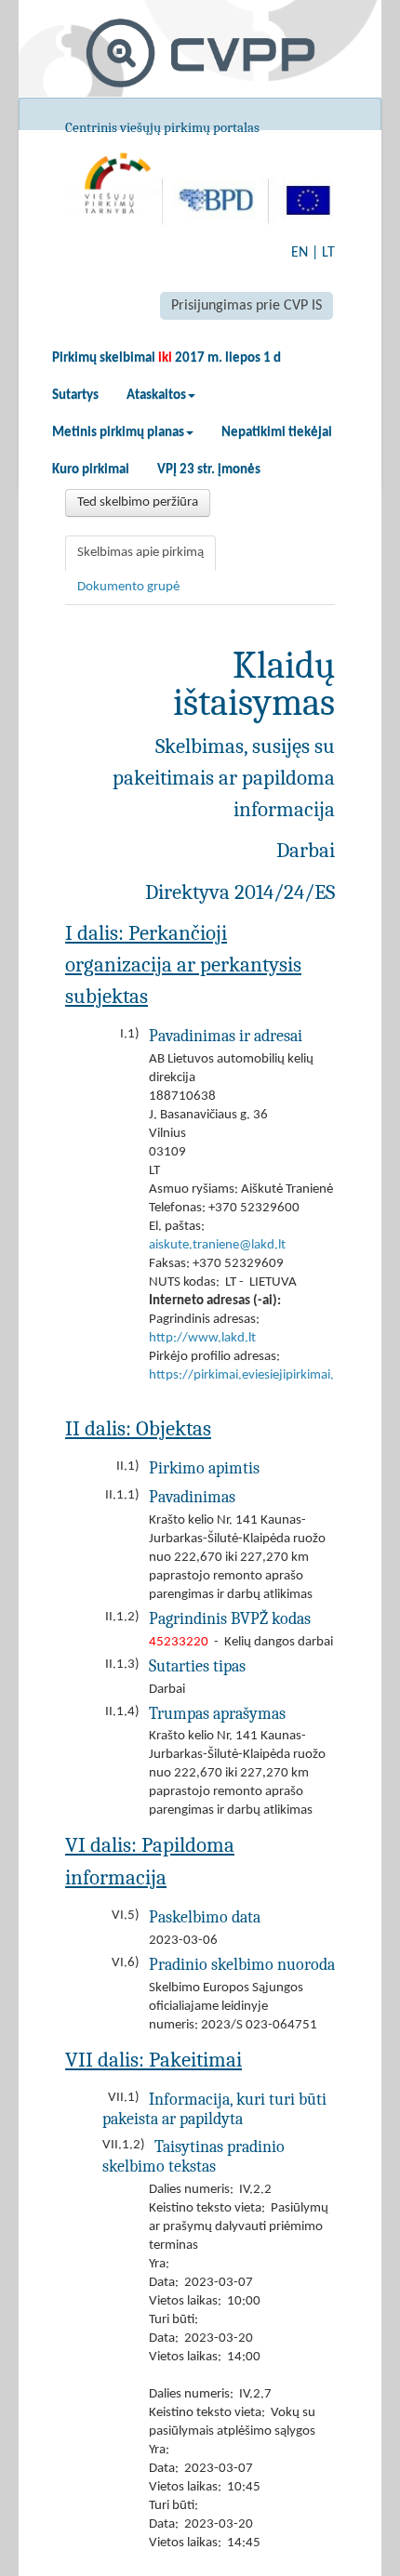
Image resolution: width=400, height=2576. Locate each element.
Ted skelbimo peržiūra (138, 502)
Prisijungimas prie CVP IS (247, 306)
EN (300, 253)
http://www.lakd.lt (202, 1338)
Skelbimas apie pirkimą (140, 553)
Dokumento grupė (128, 587)
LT (328, 253)
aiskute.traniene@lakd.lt (217, 1245)
